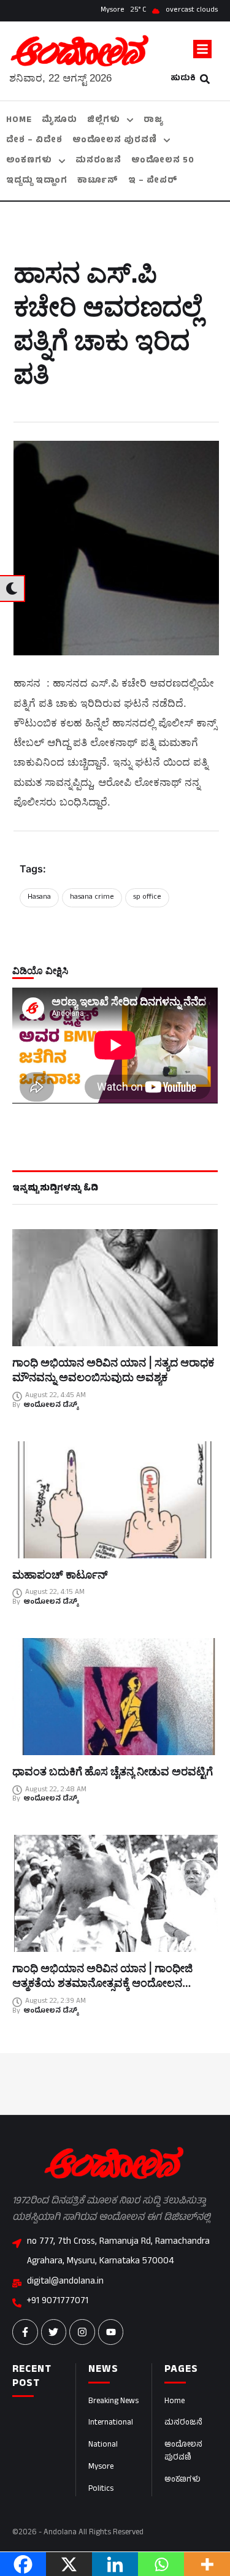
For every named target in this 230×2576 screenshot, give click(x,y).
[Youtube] (111, 2332)
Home (174, 2402)
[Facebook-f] (25, 2332)
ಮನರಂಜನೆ (183, 2423)
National (103, 2445)
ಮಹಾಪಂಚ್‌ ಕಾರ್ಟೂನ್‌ (60, 1575)
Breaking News (113, 2402)
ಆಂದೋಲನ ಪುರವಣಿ (183, 2452)
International (111, 2423)
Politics (101, 2490)
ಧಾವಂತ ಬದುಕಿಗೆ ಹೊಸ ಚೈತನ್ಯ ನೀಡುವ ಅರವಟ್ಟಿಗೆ (113, 1771)
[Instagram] (82, 2332)
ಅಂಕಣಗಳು (182, 2480)
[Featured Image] (115, 1288)
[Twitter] (54, 2332)
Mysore (101, 2467)
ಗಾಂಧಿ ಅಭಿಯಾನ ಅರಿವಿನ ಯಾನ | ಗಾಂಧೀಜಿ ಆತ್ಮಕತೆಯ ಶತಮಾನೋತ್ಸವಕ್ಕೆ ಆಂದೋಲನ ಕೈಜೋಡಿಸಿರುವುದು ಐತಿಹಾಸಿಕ (102, 1983)
